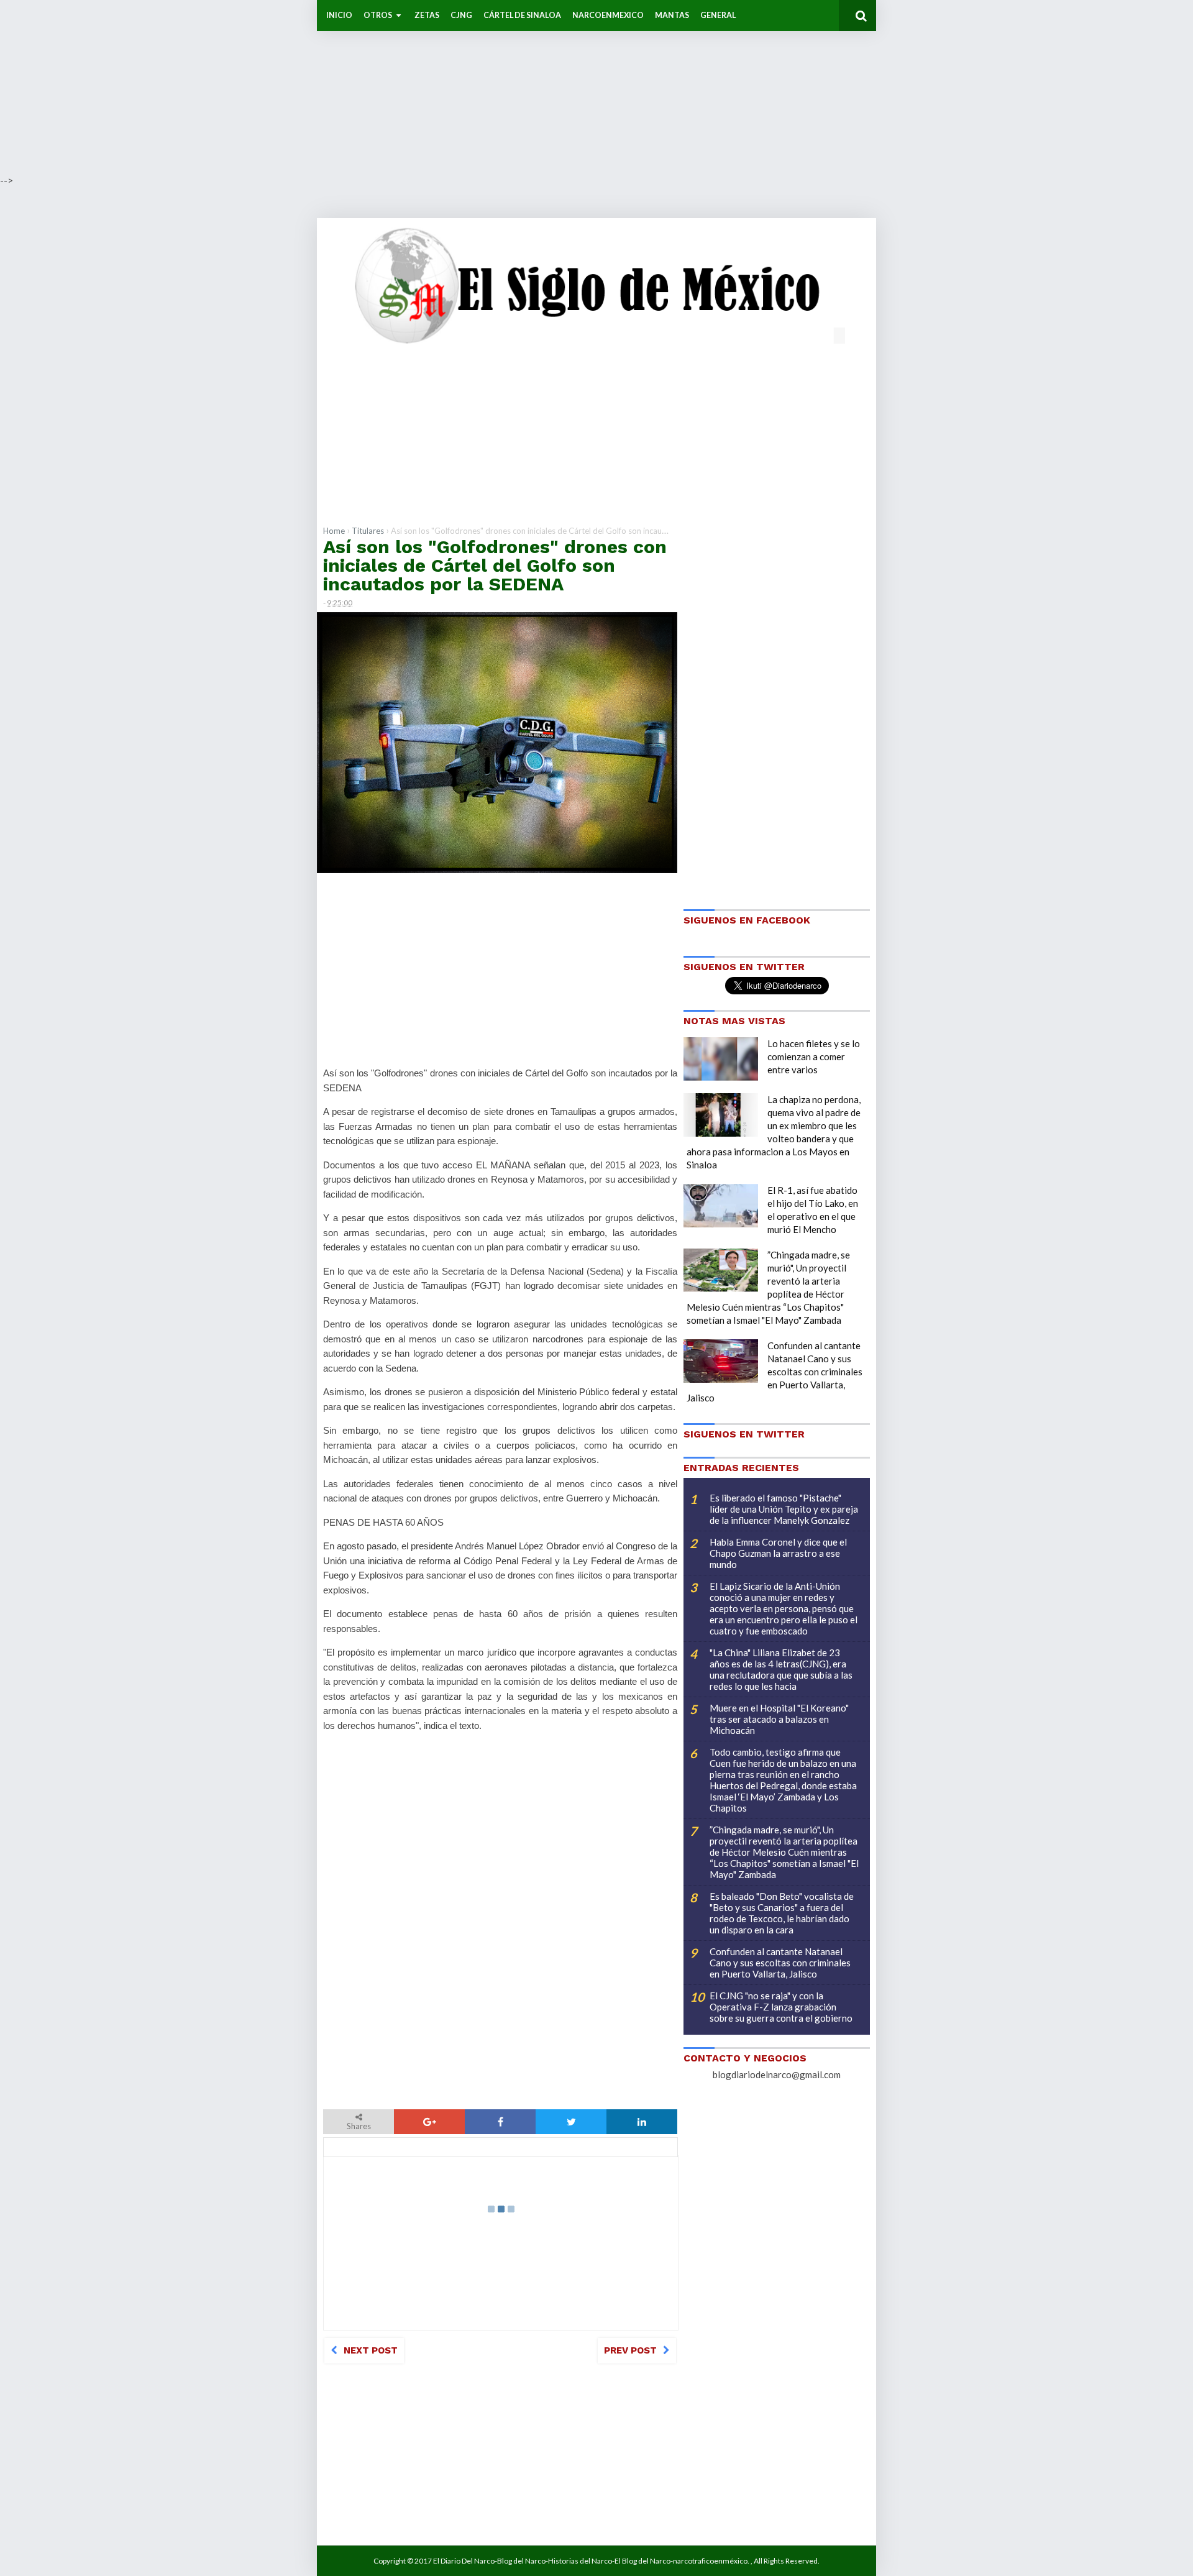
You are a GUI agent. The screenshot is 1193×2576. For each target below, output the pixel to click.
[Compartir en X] (571, 2122)
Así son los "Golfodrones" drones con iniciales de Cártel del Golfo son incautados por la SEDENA (495, 565)
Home (334, 531)
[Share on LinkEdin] (642, 2122)
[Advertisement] (373, 87)
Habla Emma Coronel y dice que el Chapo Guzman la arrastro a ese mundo (778, 1553)
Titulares (368, 531)
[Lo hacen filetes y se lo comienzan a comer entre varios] (721, 1059)
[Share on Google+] (429, 2122)
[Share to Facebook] (500, 2122)
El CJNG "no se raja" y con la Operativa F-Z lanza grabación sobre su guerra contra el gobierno (781, 2007)
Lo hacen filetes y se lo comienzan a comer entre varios (814, 1057)
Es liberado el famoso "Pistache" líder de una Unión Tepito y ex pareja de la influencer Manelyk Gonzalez (784, 1509)
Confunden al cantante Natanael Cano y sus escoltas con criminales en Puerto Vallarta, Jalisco (775, 1372)
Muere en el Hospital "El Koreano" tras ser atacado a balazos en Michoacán (779, 1719)
